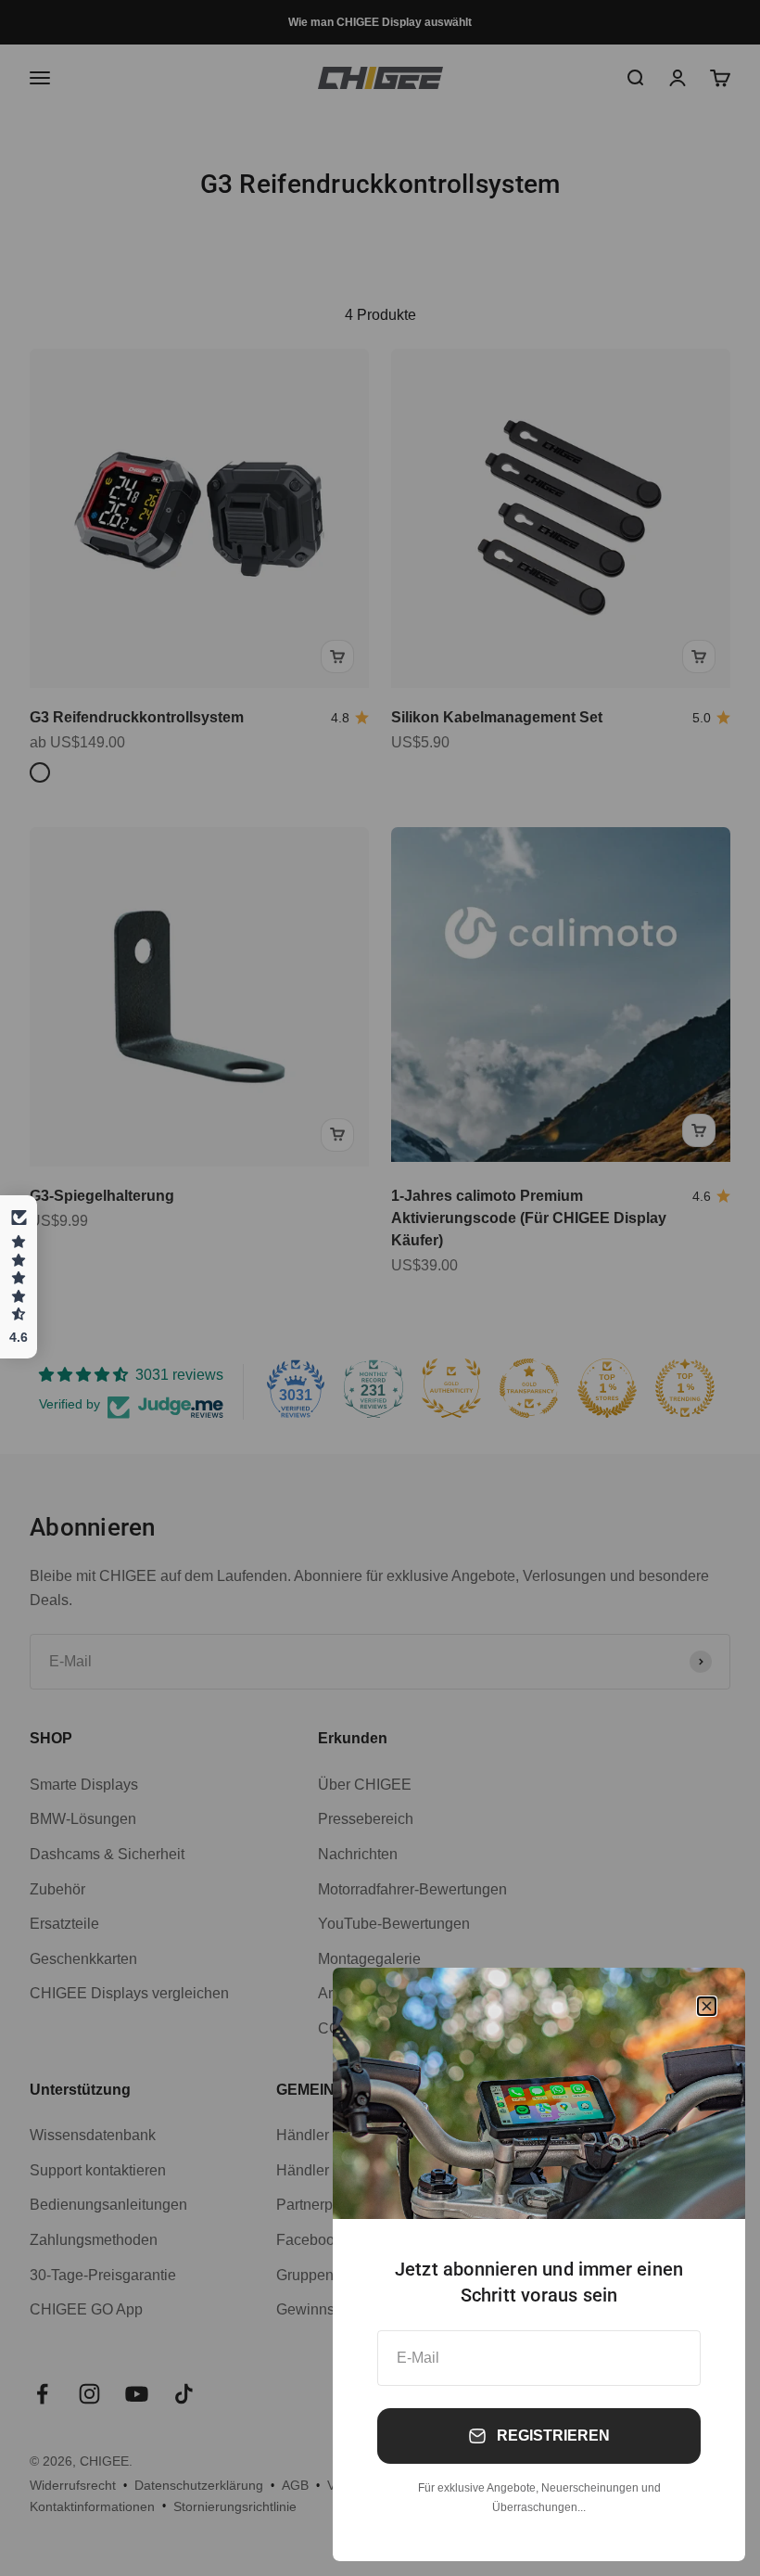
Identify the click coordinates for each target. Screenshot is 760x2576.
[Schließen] (707, 2006)
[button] (19, 1277)
